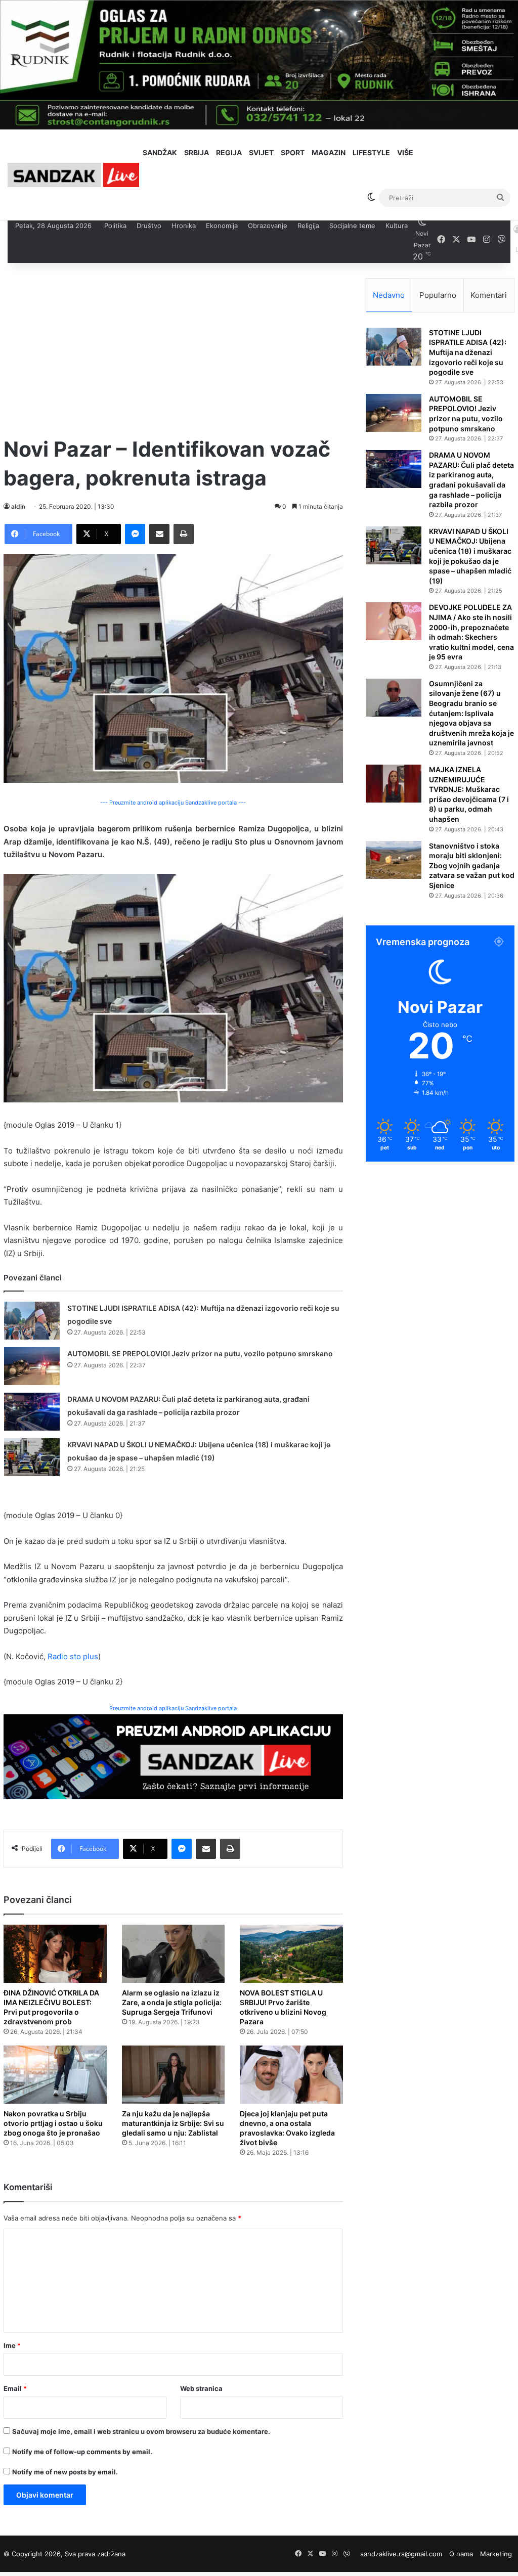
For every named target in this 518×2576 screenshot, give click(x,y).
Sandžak (160, 152)
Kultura (397, 226)
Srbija (197, 152)
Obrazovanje (268, 226)
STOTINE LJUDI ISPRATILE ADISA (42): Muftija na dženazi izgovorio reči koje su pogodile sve (468, 352)
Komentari (489, 295)
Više (405, 152)
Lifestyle (371, 152)
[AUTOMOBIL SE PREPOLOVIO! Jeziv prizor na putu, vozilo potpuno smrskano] (32, 1366)
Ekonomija (222, 226)
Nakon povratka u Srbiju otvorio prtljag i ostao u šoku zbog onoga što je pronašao (53, 2123)
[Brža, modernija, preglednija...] (173, 1756)
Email (15, 2388)
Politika (115, 226)
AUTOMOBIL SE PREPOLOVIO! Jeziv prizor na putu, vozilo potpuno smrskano (200, 1353)
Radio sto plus (73, 1656)
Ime (12, 2345)
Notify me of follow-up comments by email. (82, 2452)
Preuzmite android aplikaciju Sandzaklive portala (173, 1708)
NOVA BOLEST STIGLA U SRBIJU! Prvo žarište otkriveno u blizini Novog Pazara (283, 2007)
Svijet (261, 152)
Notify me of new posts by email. (65, 2472)
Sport (293, 152)
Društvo (149, 226)
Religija (308, 226)
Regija (229, 152)
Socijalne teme (352, 226)
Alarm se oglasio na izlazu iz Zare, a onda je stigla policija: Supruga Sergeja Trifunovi (172, 2002)
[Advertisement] (173, 349)
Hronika (184, 226)
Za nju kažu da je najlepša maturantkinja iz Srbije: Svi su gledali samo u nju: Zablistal (173, 2123)
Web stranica (201, 2388)
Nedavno (389, 295)
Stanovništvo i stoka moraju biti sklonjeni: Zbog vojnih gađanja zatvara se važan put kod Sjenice (472, 865)
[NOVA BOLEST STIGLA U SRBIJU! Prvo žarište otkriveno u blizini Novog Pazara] (291, 1954)
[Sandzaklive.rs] (73, 175)
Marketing (496, 2554)
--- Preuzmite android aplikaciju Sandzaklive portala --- (173, 803)
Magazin (329, 152)
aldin (18, 506)
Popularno (438, 295)
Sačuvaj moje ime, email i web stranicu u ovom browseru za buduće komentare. (141, 2431)
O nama (461, 2554)
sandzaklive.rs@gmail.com (401, 2554)
